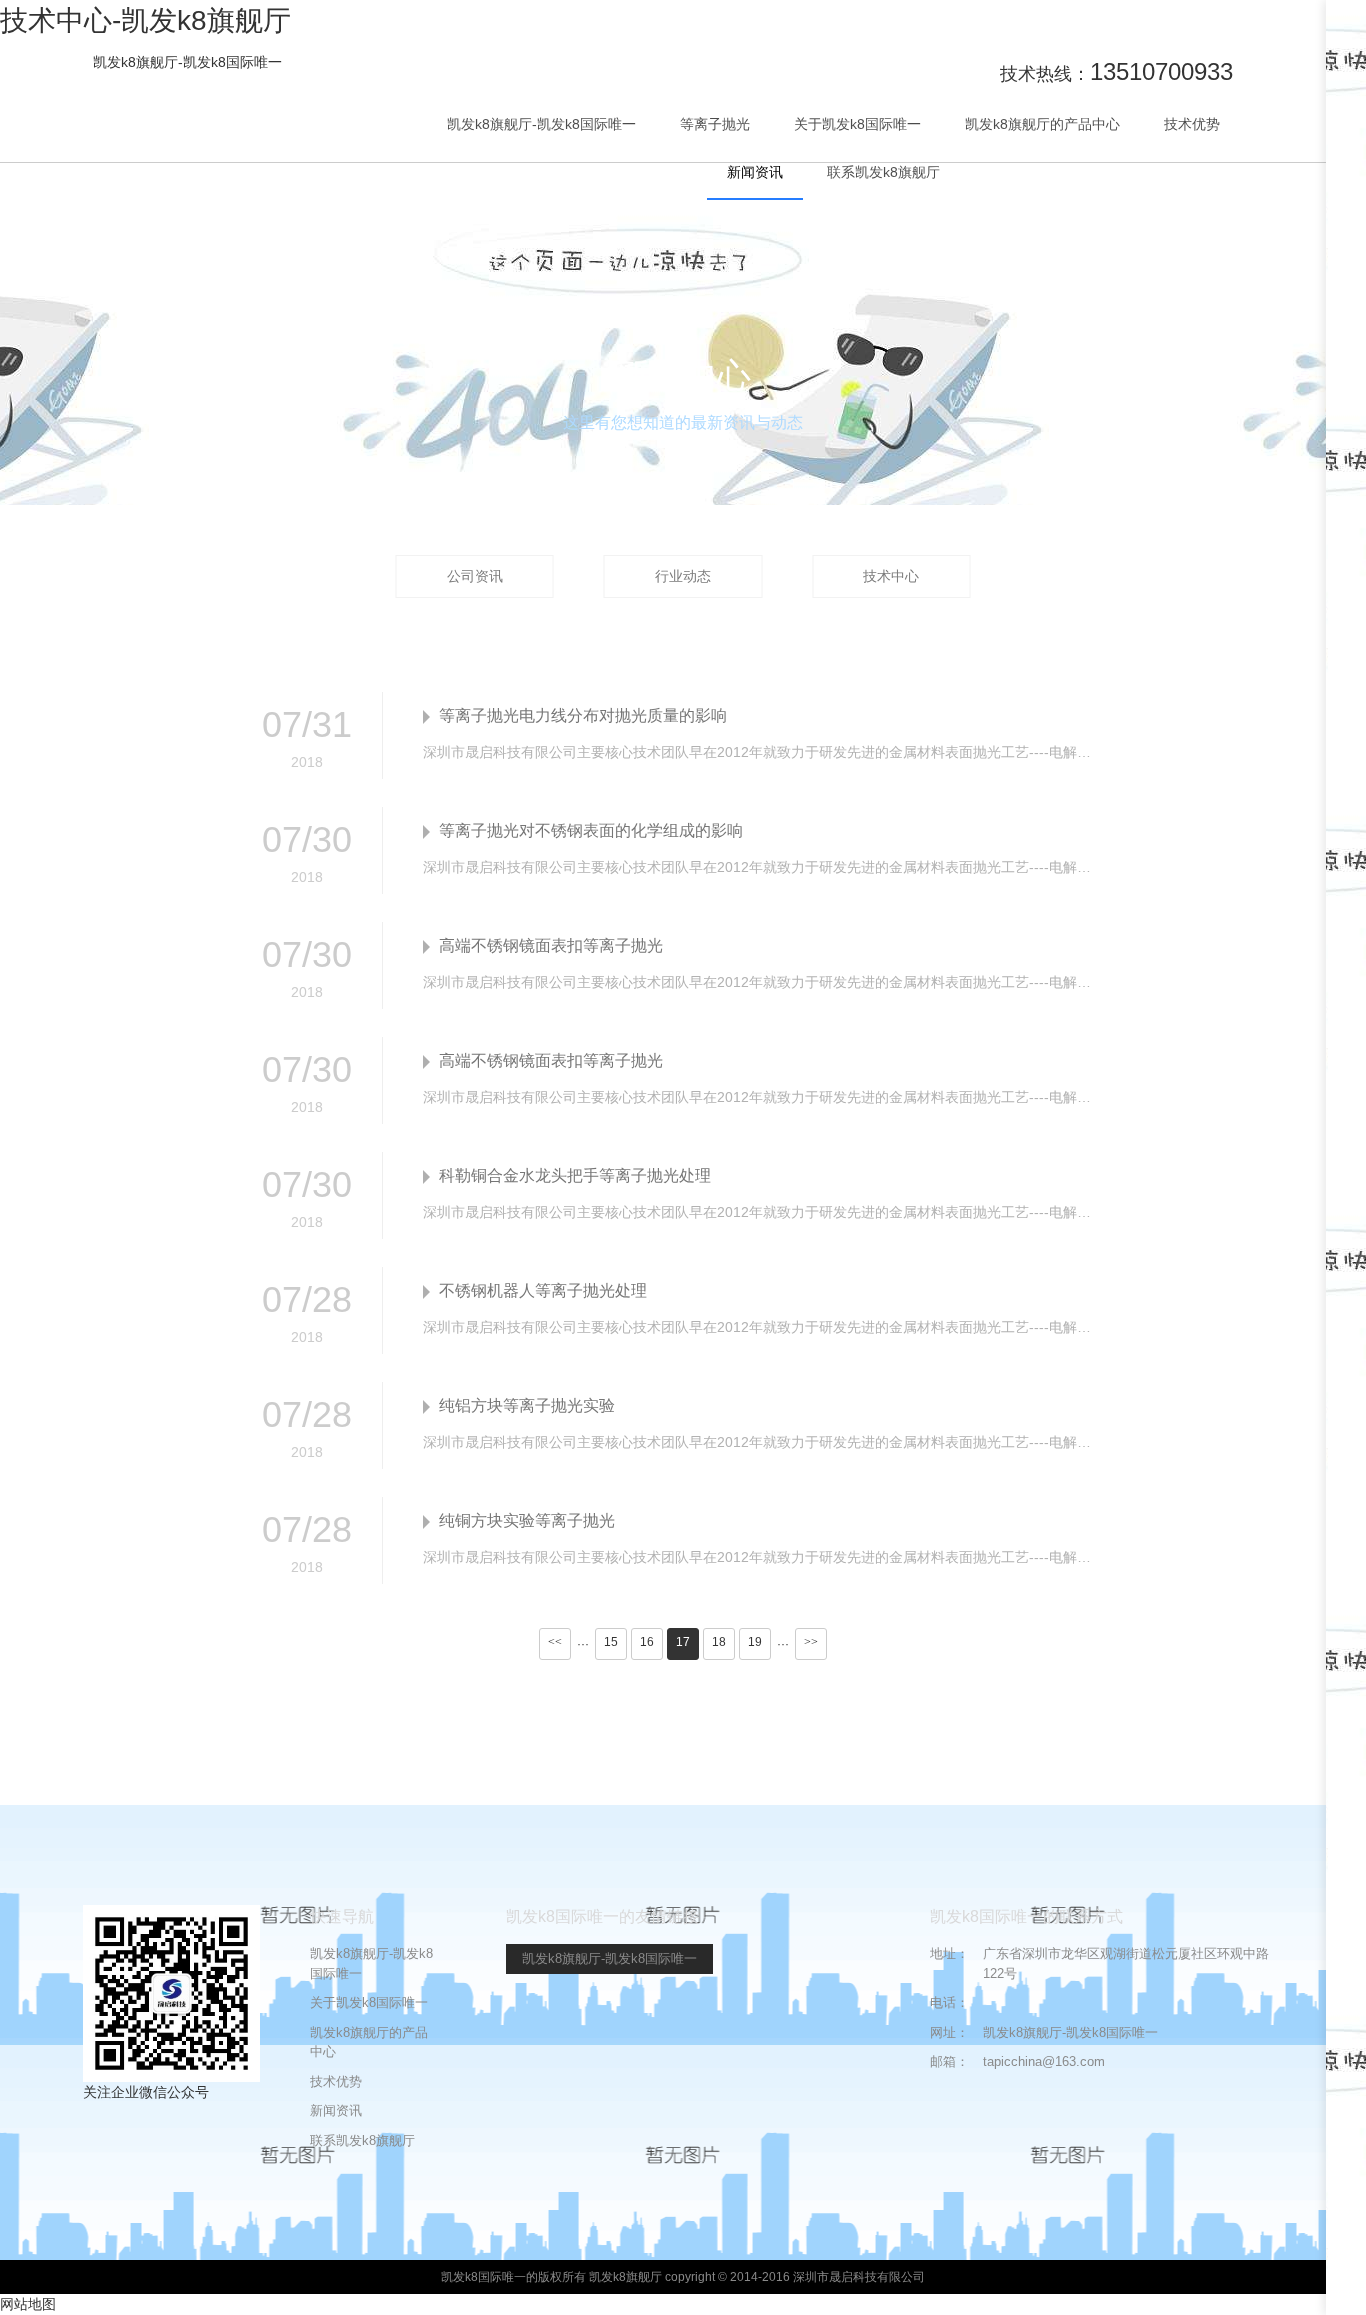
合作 (1346, 134)
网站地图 (28, 2304)
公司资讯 (475, 576)
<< (555, 1642)
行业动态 (683, 576)
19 (755, 1642)
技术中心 (891, 576)
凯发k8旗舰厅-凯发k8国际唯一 (187, 62)
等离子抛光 (715, 124)
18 (719, 1642)
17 (683, 1642)
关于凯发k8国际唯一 (857, 124)
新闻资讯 (755, 172)
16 (647, 1642)
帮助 (1346, 276)
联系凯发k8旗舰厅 (883, 172)
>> (811, 1642)
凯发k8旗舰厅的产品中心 (1042, 124)
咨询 (1346, 201)
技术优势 (1192, 124)
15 (611, 1642)
